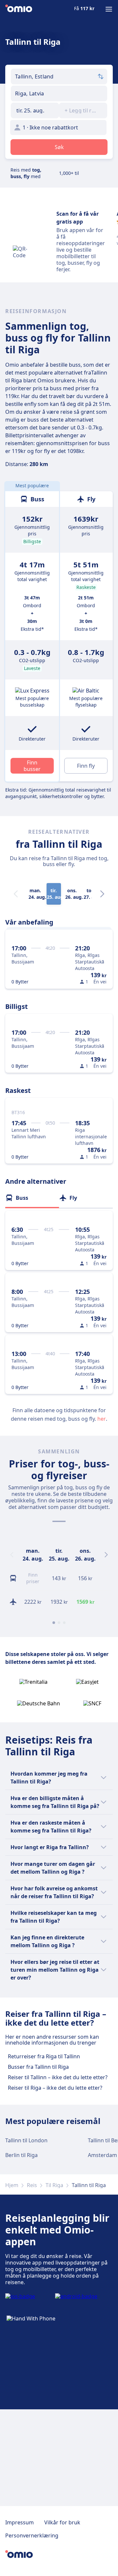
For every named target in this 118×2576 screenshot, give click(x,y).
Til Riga (54, 2185)
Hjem (12, 2185)
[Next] (102, 894)
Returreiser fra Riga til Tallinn (44, 2056)
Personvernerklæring (32, 2535)
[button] (35, 110)
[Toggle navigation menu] (109, 9)
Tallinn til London (26, 2140)
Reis (32, 2185)
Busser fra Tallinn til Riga (38, 2067)
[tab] (32, 1198)
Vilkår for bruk (62, 2522)
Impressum (20, 2522)
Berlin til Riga (21, 2155)
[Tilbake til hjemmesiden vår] (19, 9)
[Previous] (12, 1555)
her (102, 1419)
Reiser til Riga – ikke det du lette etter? (55, 2088)
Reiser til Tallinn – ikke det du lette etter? (58, 2077)
